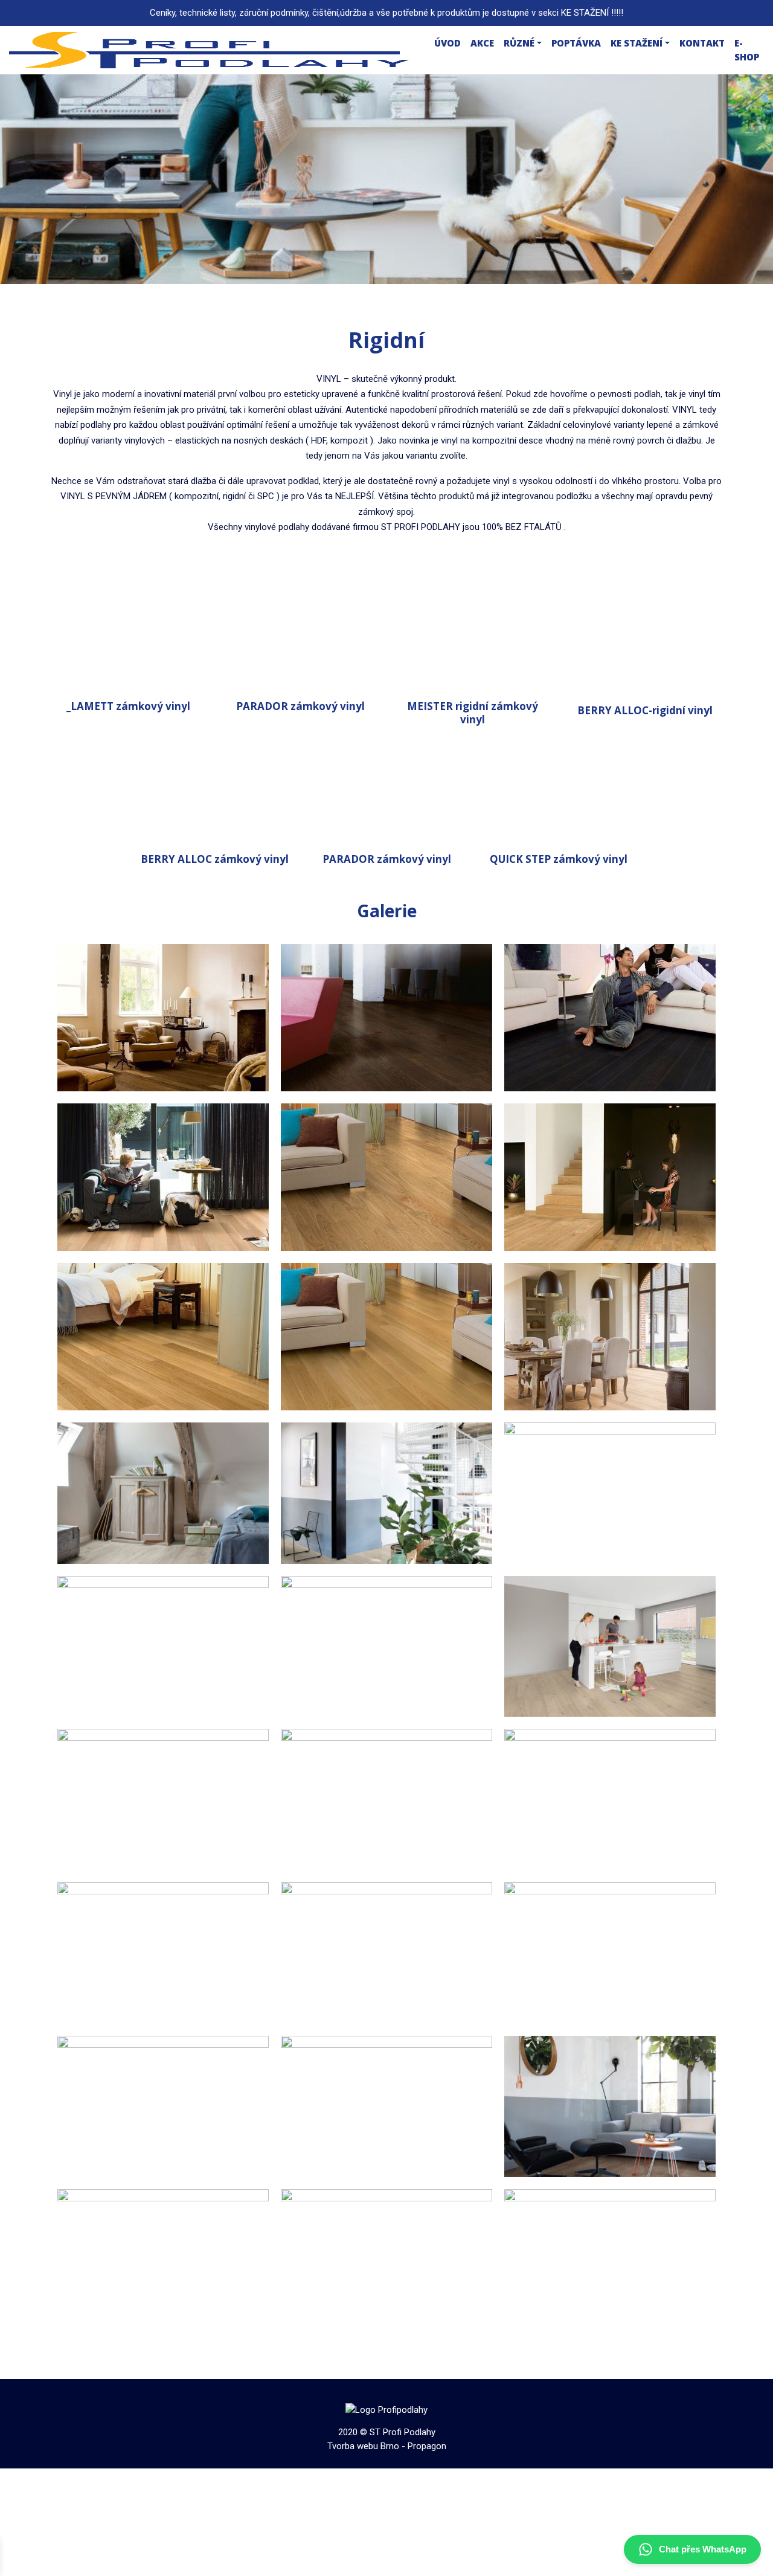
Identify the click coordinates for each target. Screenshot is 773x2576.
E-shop (747, 50)
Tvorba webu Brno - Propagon (387, 2446)
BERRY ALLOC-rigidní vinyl (645, 710)
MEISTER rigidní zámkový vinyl (473, 713)
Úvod (447, 43)
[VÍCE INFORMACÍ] (128, 642)
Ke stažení (637, 43)
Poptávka (576, 43)
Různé (519, 43)
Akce (482, 43)
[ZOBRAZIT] (163, 1017)
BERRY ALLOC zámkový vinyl (215, 859)
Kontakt (702, 43)
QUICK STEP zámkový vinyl (559, 859)
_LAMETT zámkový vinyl (128, 706)
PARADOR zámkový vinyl (300, 706)
